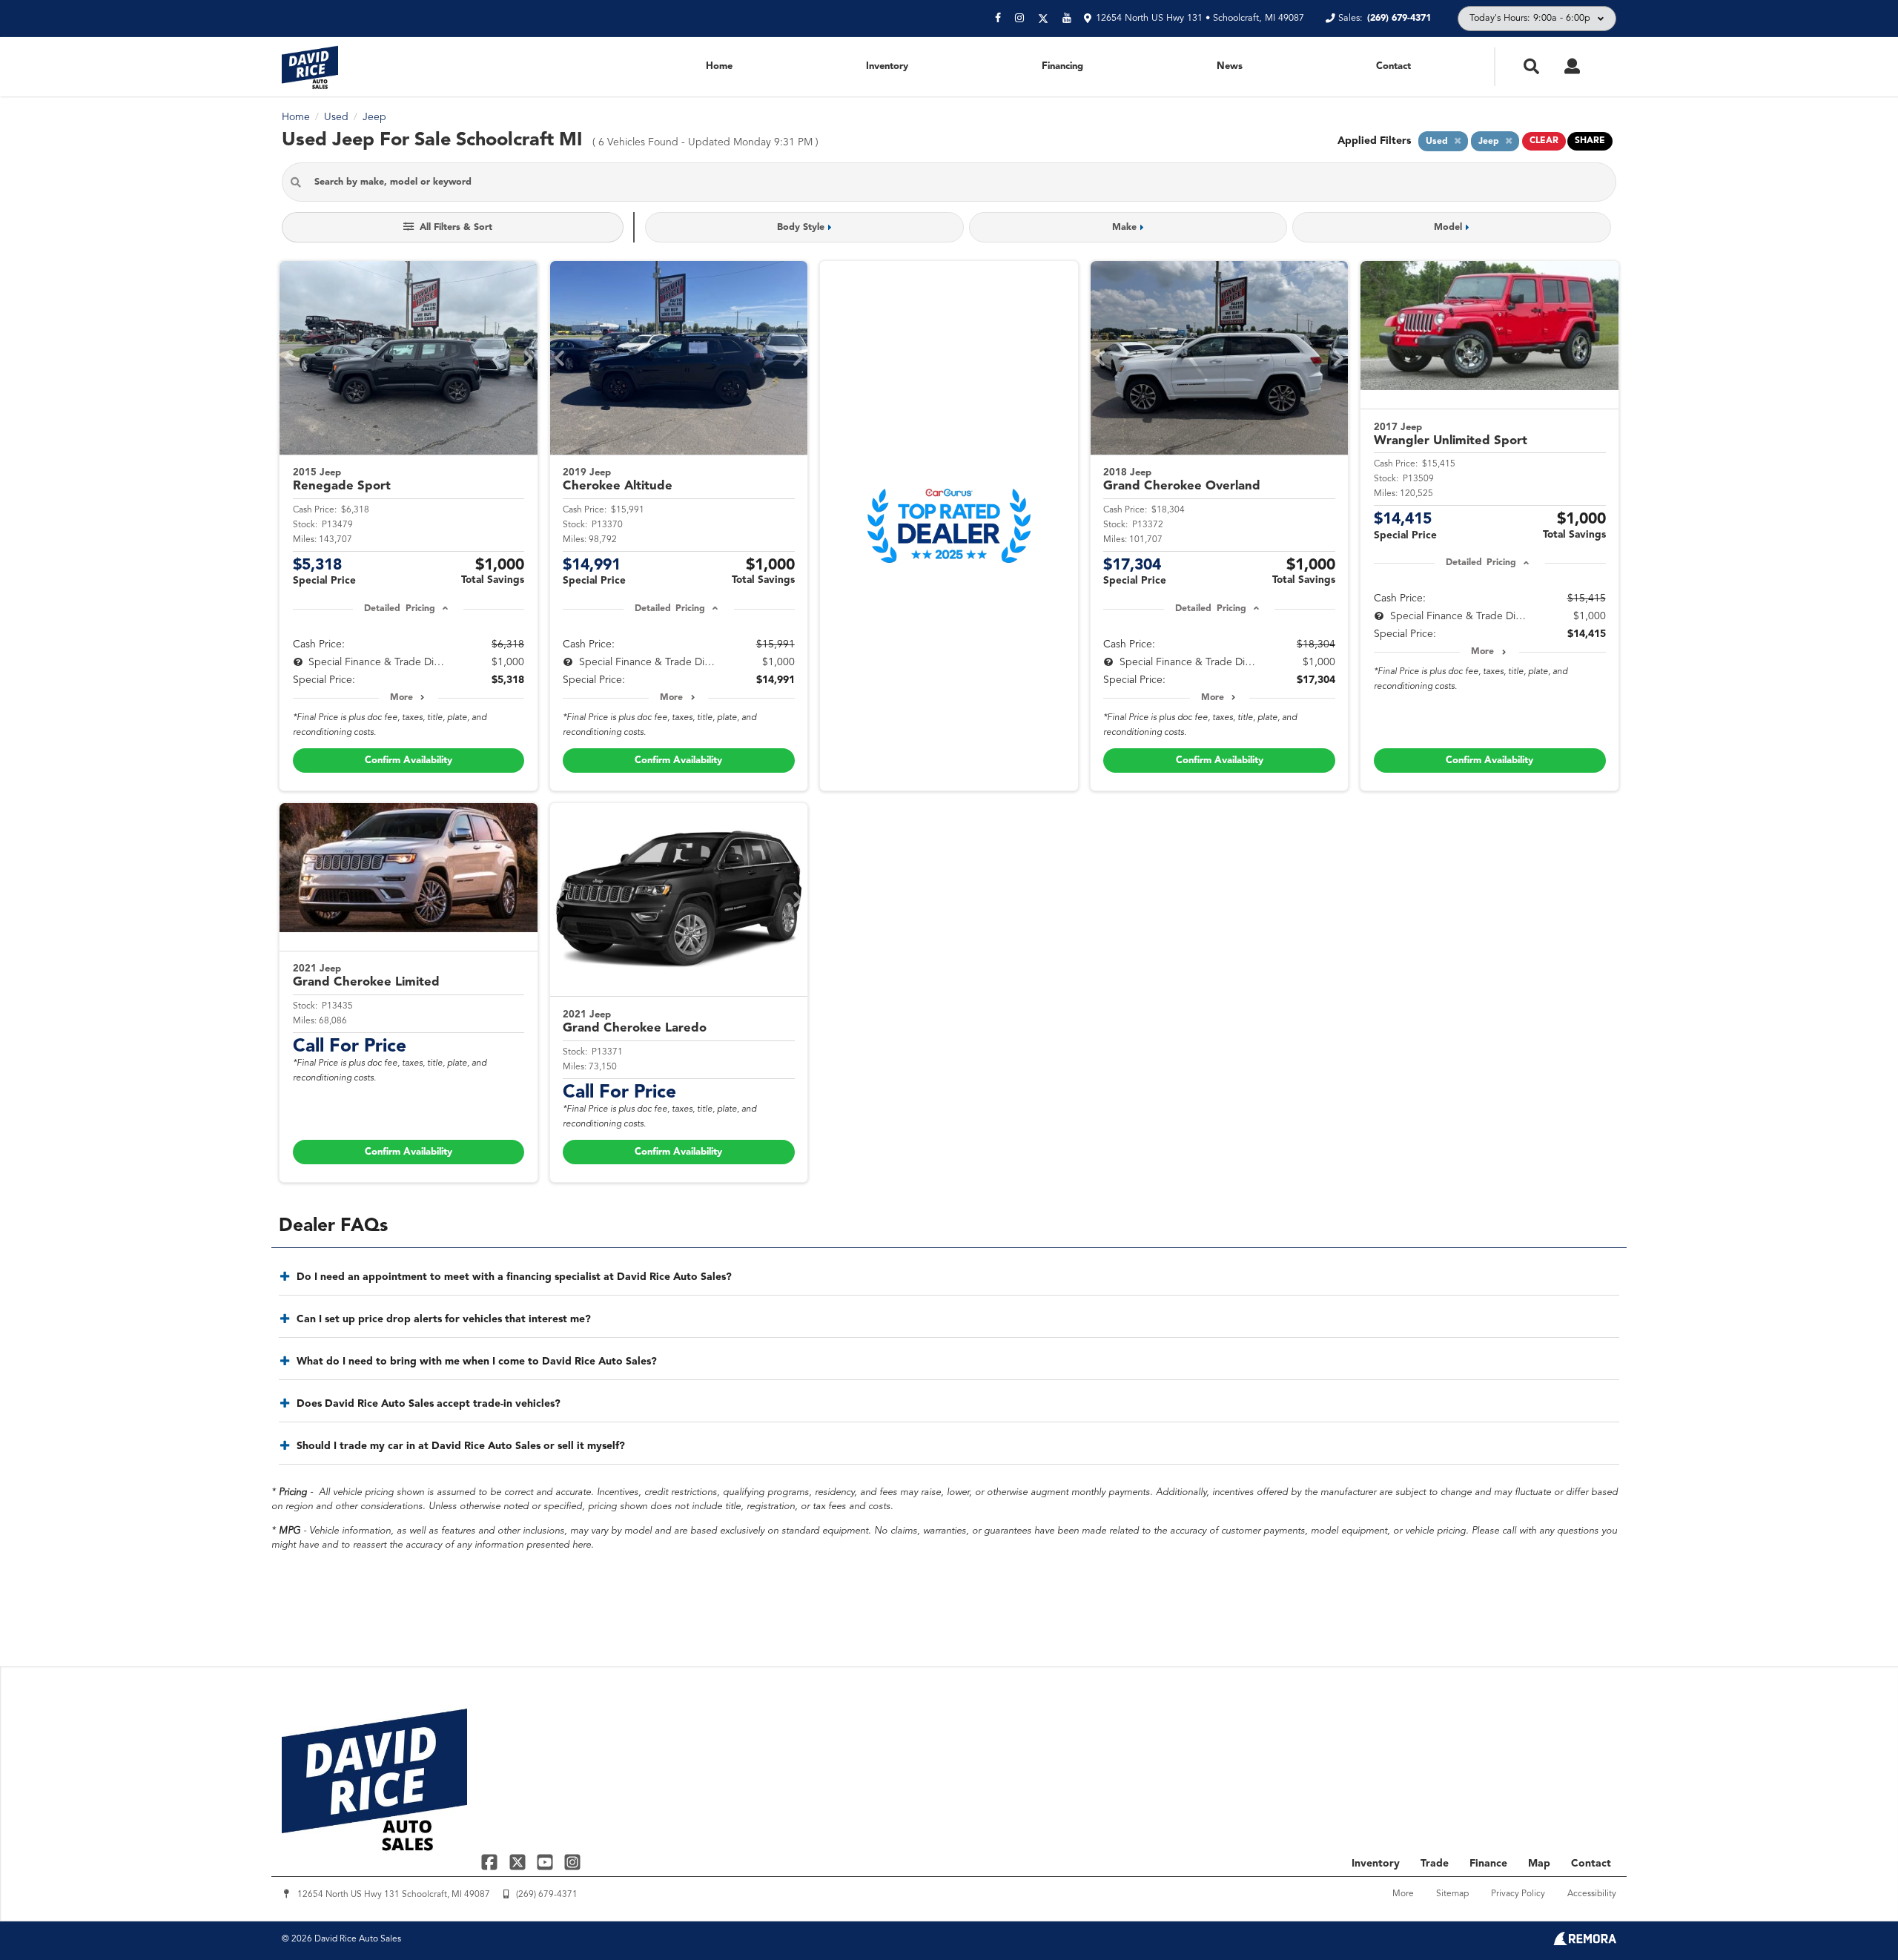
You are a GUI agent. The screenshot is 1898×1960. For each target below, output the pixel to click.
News (1230, 66)
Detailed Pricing (399, 609)
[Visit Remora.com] (1585, 1942)
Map (1539, 1864)
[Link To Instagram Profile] (572, 1862)
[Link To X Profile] (519, 1862)
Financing (1062, 66)
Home (719, 66)
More (401, 698)
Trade (1435, 1864)
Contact (1393, 66)
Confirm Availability (409, 760)
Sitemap (1452, 1894)
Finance (1488, 1864)
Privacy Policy (1518, 1894)
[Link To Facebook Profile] (491, 1862)
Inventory (887, 66)
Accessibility (1592, 1894)
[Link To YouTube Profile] (547, 1862)
